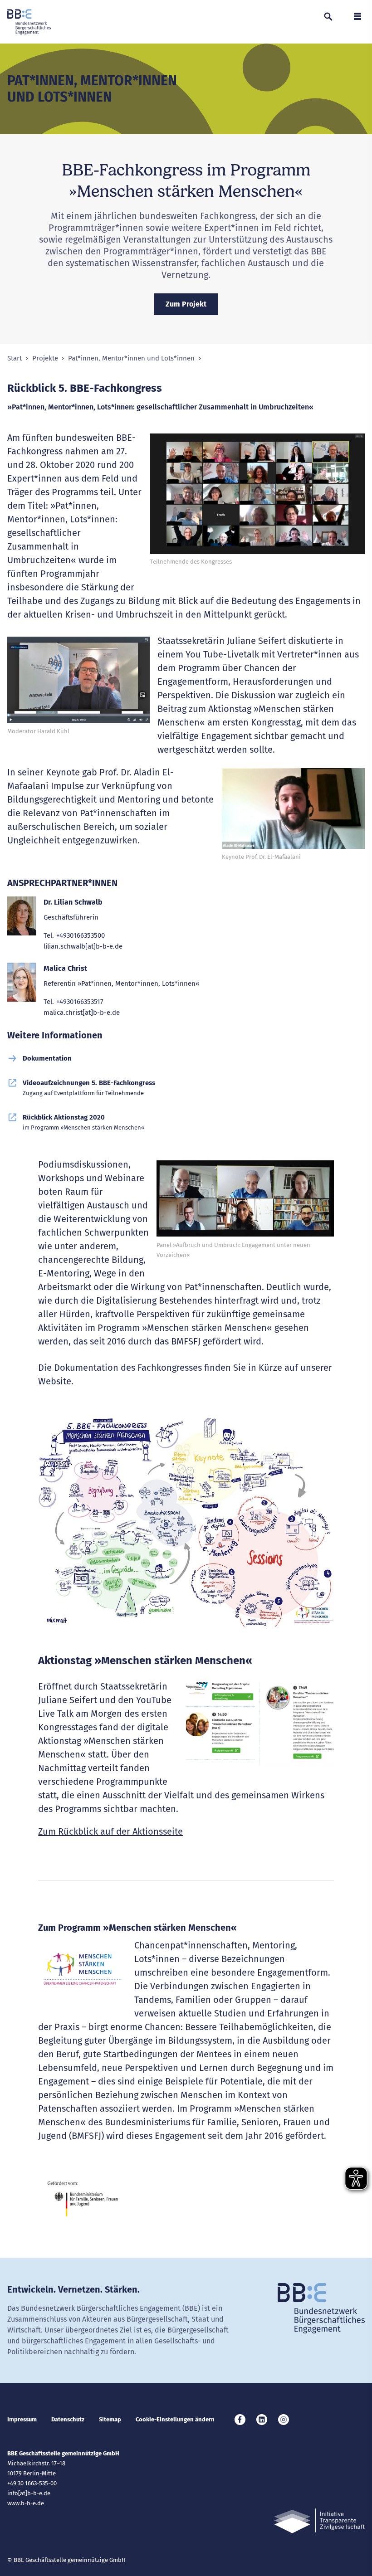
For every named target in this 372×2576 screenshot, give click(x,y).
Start (15, 358)
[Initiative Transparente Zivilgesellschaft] (319, 2521)
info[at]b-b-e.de (29, 2493)
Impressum (22, 2419)
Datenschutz (68, 2419)
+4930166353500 (81, 935)
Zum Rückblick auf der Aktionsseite (110, 1831)
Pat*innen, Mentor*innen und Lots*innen (131, 358)
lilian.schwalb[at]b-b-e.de (83, 946)
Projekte (45, 358)
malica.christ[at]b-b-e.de (82, 1013)
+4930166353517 (80, 1002)
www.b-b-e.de (26, 2503)
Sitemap (110, 2419)
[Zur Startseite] (29, 22)
